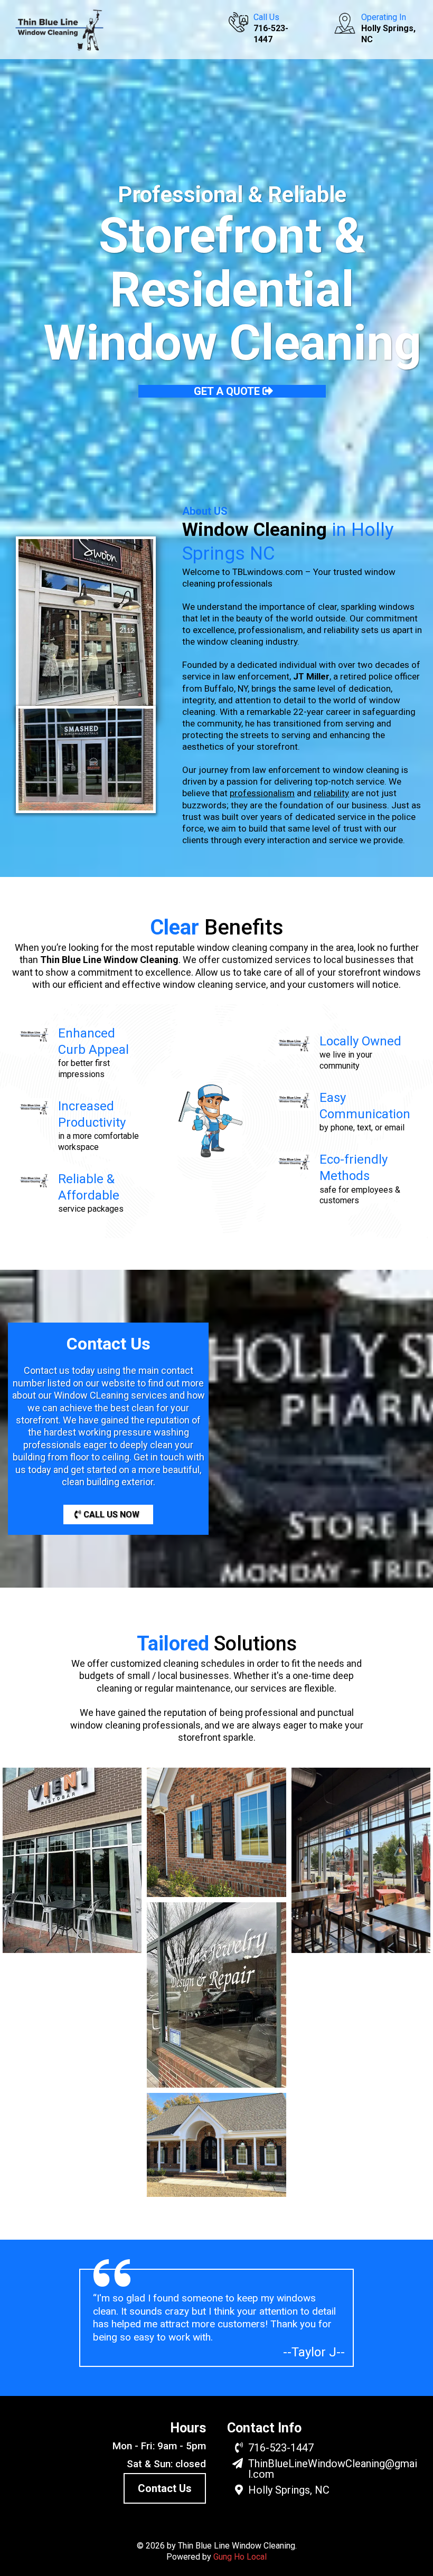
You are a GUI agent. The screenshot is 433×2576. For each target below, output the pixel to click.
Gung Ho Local (240, 2557)
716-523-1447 (281, 2448)
